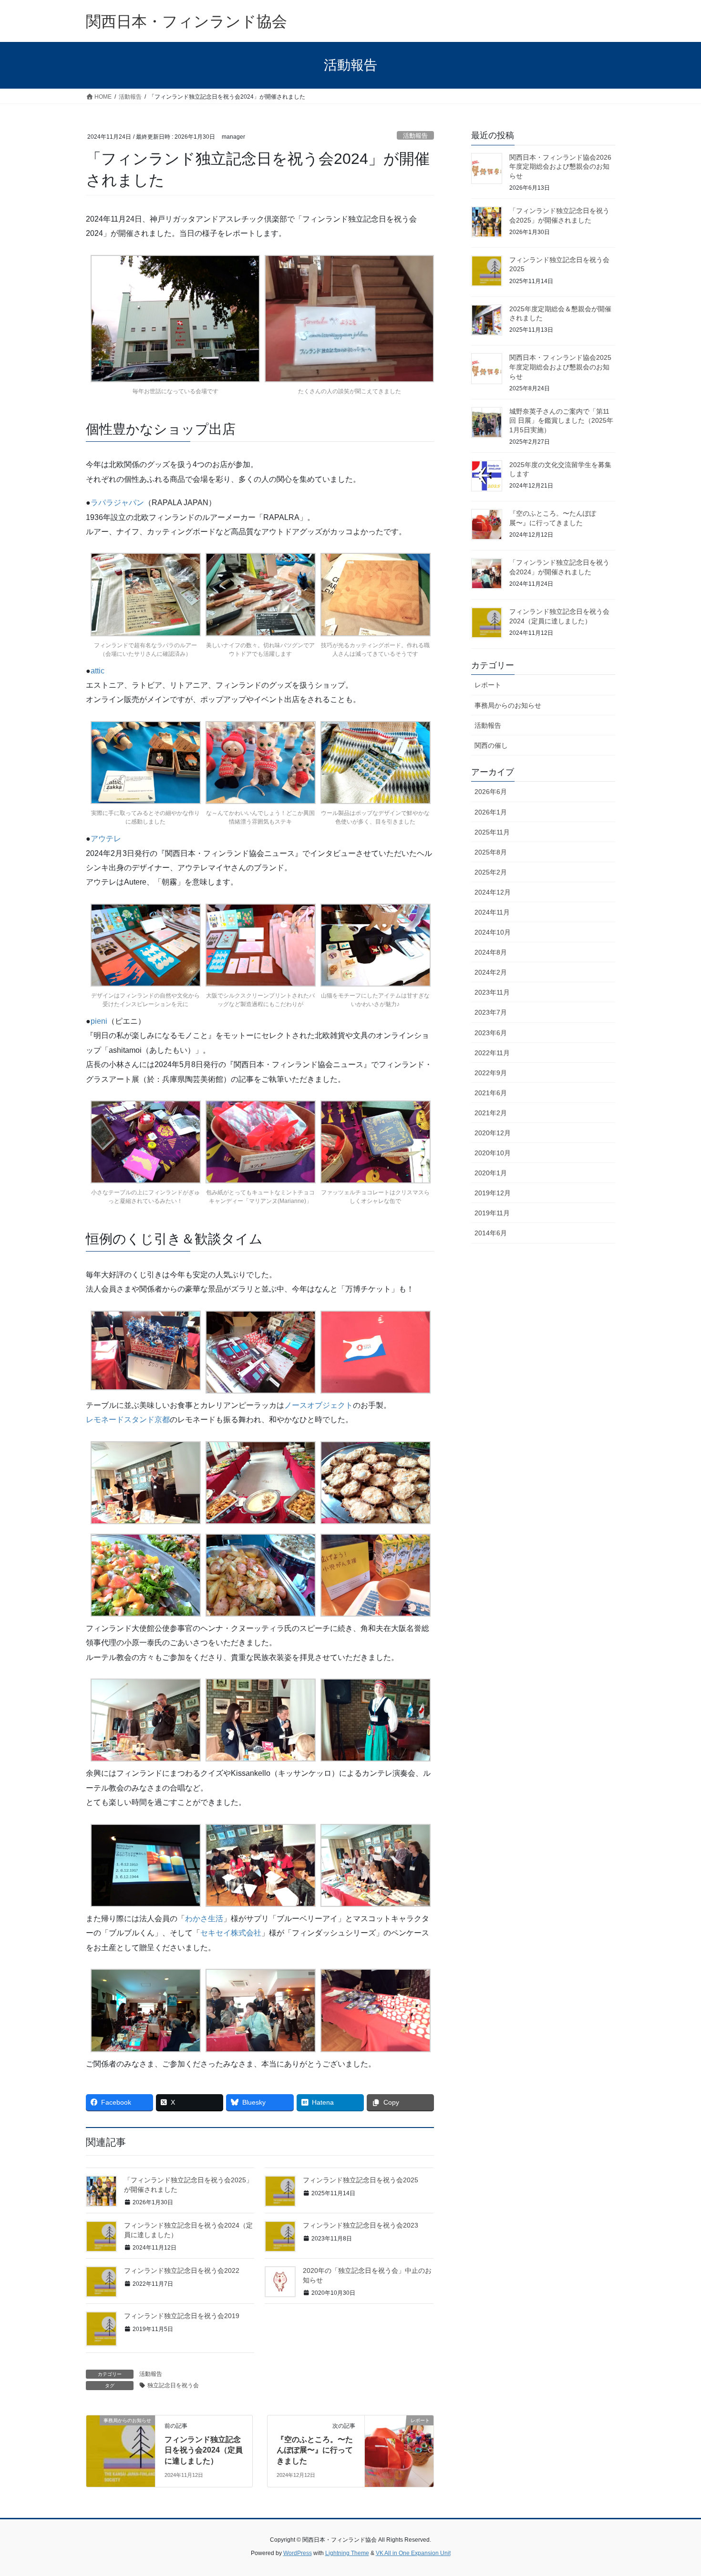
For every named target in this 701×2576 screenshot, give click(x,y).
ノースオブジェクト (319, 1405)
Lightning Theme (347, 2553)
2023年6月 (491, 1033)
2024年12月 (493, 892)
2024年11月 (492, 912)
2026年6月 (491, 792)
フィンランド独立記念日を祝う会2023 (361, 2225)
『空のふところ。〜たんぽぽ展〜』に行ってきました (315, 2450)
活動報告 (415, 136)
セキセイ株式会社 (231, 1933)
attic (98, 671)
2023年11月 (492, 992)
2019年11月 (492, 1213)
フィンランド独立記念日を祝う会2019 (182, 2316)
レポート (488, 685)
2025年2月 (491, 872)
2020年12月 (493, 1133)
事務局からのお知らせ (508, 705)
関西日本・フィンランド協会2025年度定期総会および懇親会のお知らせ (560, 367)
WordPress (298, 2553)
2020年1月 (491, 1173)
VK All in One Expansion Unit (413, 2553)
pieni (99, 1021)
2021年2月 (491, 1113)
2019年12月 (493, 1193)
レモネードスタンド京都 (128, 1420)
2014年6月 (491, 1233)
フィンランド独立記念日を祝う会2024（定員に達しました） (204, 2450)
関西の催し (491, 745)
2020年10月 (493, 1153)
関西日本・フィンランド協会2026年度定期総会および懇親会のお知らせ (560, 167)
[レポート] (399, 2450)
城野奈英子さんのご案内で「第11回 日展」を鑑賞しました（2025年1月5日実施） (561, 421)
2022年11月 (492, 1053)
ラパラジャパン (117, 503)
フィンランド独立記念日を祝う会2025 (361, 2180)
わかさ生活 (204, 1919)
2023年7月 (491, 1012)
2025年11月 (492, 832)
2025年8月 (491, 852)
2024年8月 (491, 952)
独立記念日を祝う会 (173, 2385)
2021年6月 (491, 1093)
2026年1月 (491, 812)
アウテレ (106, 839)
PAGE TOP (676, 2490)
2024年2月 (491, 972)
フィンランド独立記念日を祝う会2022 (182, 2271)
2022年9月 (491, 1073)
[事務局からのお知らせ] (121, 2450)
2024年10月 (493, 932)
